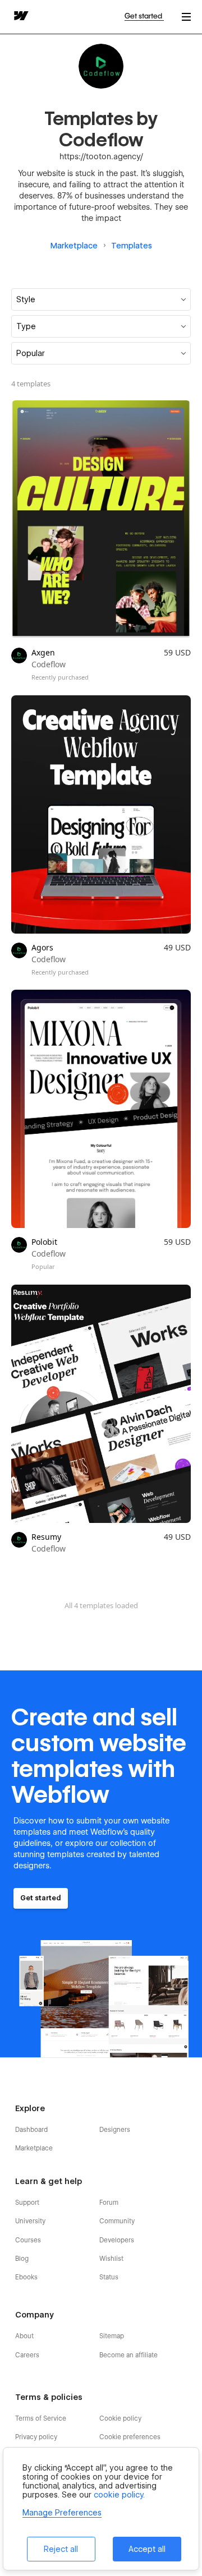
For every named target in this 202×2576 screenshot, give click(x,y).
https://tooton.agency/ (101, 156)
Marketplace (74, 246)
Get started (144, 16)
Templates (132, 246)
